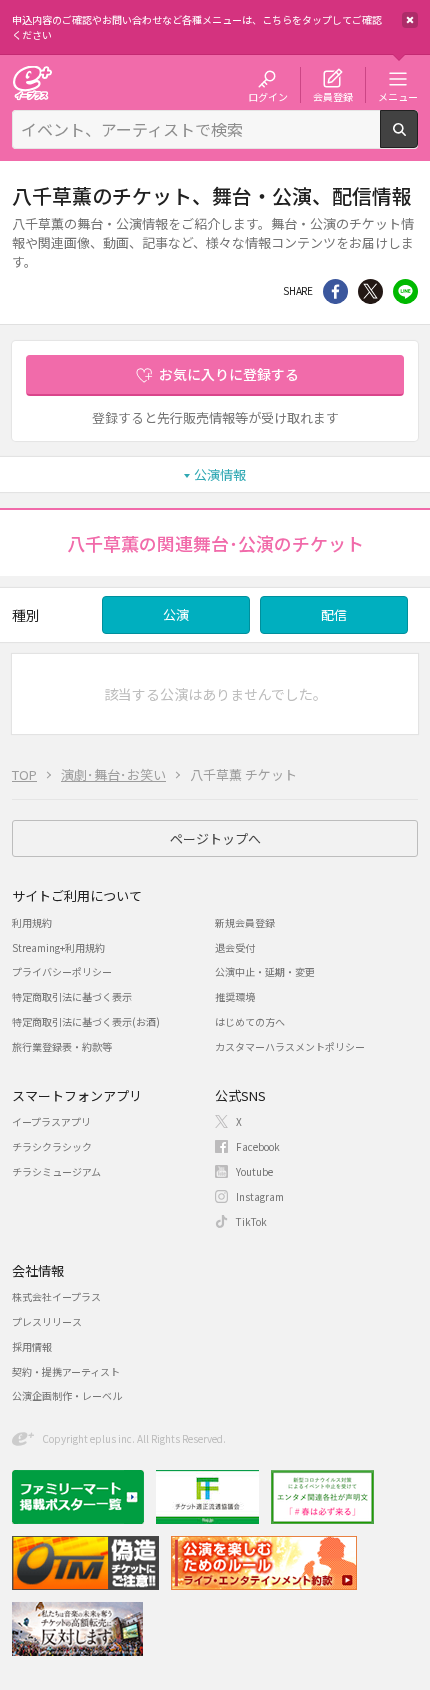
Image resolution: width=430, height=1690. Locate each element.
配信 (334, 614)
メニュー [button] (398, 96)
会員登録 (333, 96)
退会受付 (235, 947)
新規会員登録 (245, 922)
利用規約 (32, 922)
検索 (417, 140)
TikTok (251, 1221)
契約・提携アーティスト (66, 1371)
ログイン (268, 96)
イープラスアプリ (51, 1121)
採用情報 (32, 1346)
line (405, 291)
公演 (176, 614)
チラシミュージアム (56, 1171)
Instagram (260, 1196)
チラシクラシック (52, 1146)
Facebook (258, 1146)
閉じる (410, 20)
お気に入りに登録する (229, 374)
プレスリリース (47, 1321)
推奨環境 (235, 996)
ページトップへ (215, 838)
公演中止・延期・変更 (265, 971)
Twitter (370, 291)
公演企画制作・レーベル (67, 1395)
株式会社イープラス (56, 1296)
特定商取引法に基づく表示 (72, 996)
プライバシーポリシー (62, 971)
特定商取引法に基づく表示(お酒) (86, 1021)
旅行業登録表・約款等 (62, 1046)
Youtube (254, 1171)
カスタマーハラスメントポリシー (290, 1046)
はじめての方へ (250, 1021)
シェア (335, 291)
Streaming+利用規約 (58, 947)
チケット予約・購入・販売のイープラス (32, 82)
